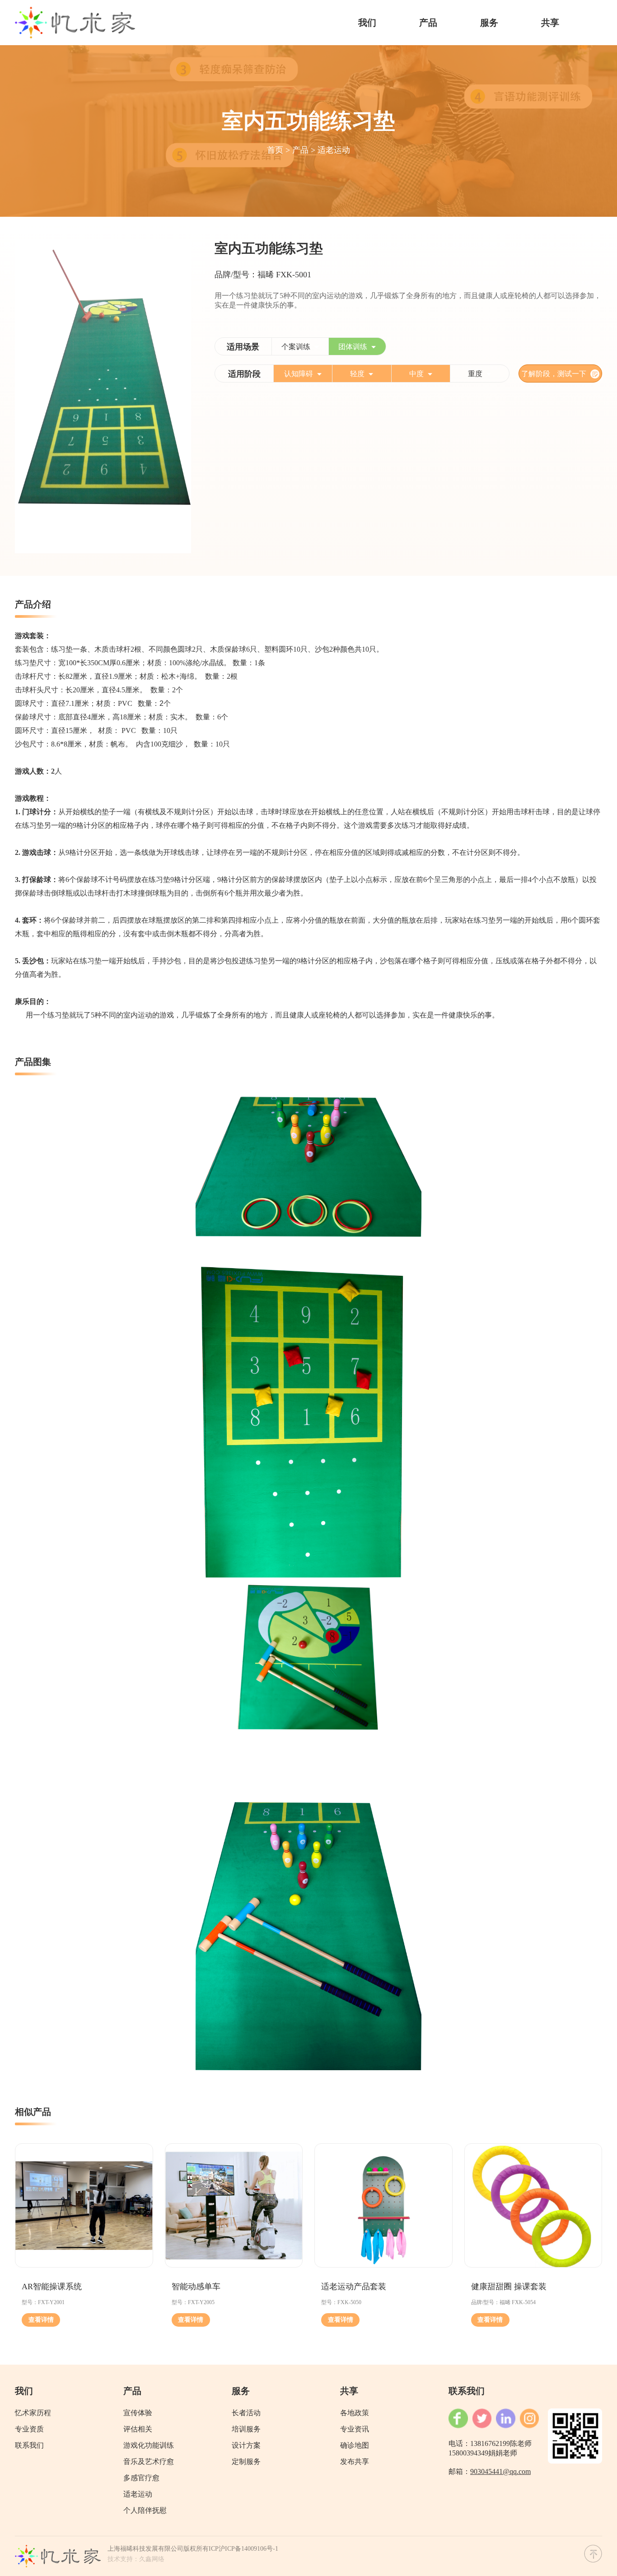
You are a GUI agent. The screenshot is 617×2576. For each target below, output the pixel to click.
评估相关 (138, 2429)
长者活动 (246, 2413)
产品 (428, 23)
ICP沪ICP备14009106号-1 (243, 2549)
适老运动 (334, 150)
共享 (550, 23)
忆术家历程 (33, 2413)
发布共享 (355, 2462)
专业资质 (29, 2429)
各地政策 (355, 2413)
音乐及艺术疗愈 (149, 2462)
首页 (275, 150)
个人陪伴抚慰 (145, 2510)
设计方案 (246, 2445)
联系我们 (29, 2445)
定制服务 (246, 2462)
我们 (367, 23)
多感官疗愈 (141, 2478)
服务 (489, 23)
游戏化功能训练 (149, 2445)
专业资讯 (355, 2429)
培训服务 (246, 2429)
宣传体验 (138, 2413)
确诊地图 (355, 2445)
